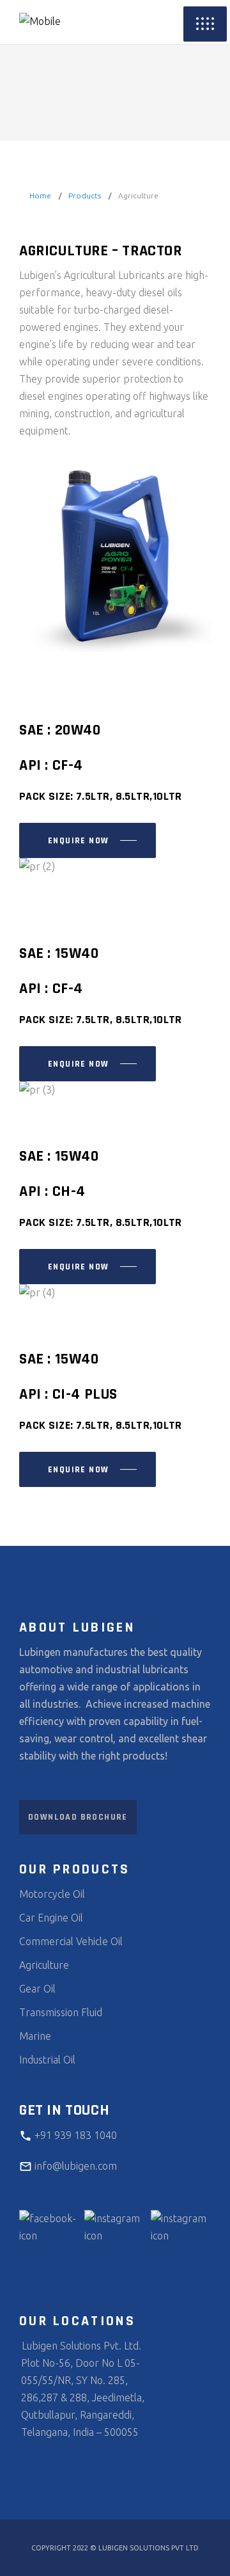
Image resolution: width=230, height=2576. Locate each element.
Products (85, 195)
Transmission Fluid (61, 2012)
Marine (35, 2036)
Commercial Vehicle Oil (71, 1941)
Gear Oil (37, 1989)
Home (40, 195)
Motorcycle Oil (52, 1894)
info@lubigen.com (74, 2166)
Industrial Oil (47, 2060)
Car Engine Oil (51, 1918)
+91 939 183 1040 (74, 2135)
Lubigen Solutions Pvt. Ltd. (80, 2346)
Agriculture (44, 1965)
